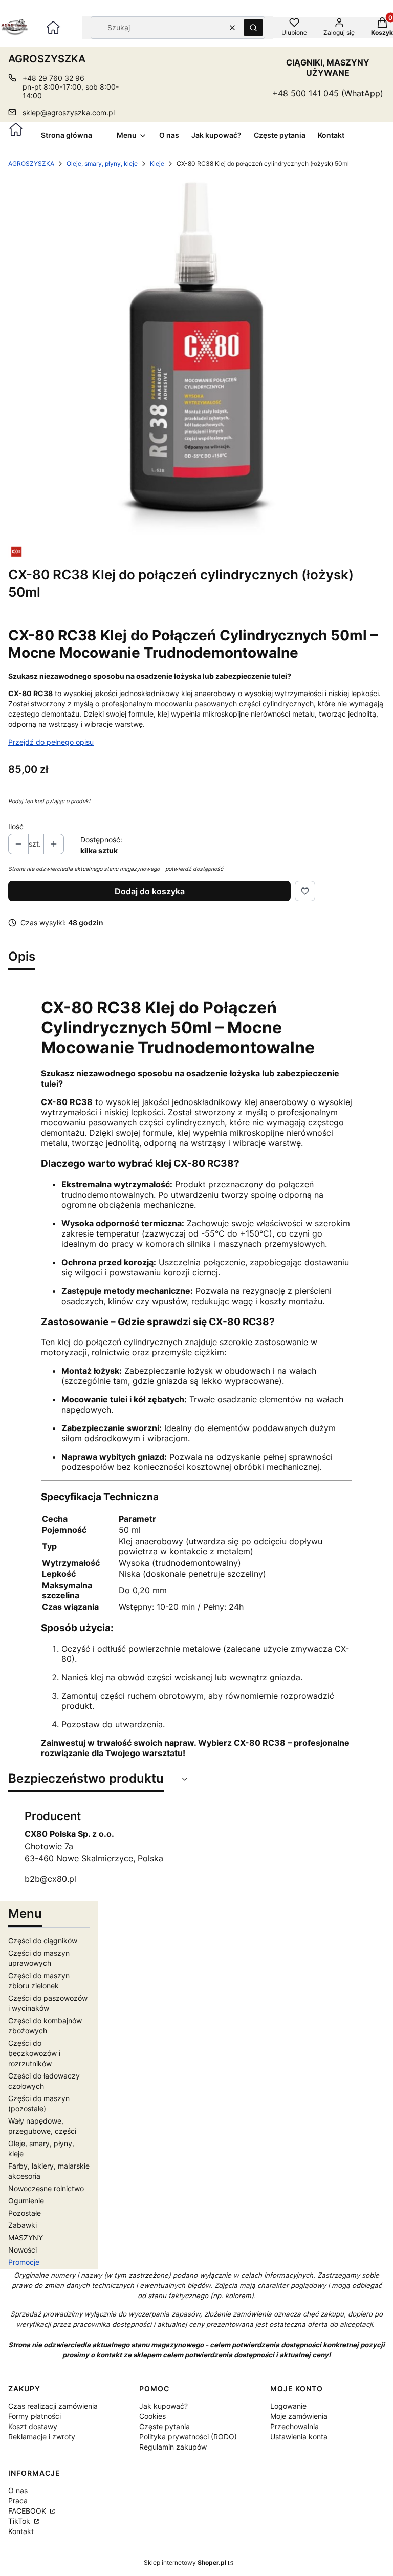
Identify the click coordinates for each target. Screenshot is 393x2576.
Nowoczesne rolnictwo (46, 2188)
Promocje (24, 2262)
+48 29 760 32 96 (53, 78)
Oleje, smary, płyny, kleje (102, 164)
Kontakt (21, 2531)
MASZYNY (26, 2237)
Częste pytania (165, 2426)
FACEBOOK (28, 2511)
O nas (18, 2490)
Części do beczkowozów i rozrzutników (34, 2053)
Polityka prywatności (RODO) (188, 2437)
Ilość (16, 826)
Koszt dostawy (33, 2426)
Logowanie (288, 2406)
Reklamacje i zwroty (42, 2437)
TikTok (20, 2521)
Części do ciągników (43, 1941)
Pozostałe (25, 2213)
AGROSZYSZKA (31, 164)
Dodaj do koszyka (150, 891)
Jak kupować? (163, 2406)
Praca (18, 2501)
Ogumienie (26, 2201)
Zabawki (23, 2225)
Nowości (23, 2250)
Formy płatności (35, 2416)
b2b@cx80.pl (50, 1879)
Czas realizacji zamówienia (53, 2406)
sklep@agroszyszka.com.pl (69, 112)
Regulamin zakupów (173, 2447)
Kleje (157, 164)
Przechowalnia (294, 2426)
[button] (253, 28)
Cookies (152, 2416)
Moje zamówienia (299, 2416)
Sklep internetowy (185, 2562)
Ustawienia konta (299, 2437)
